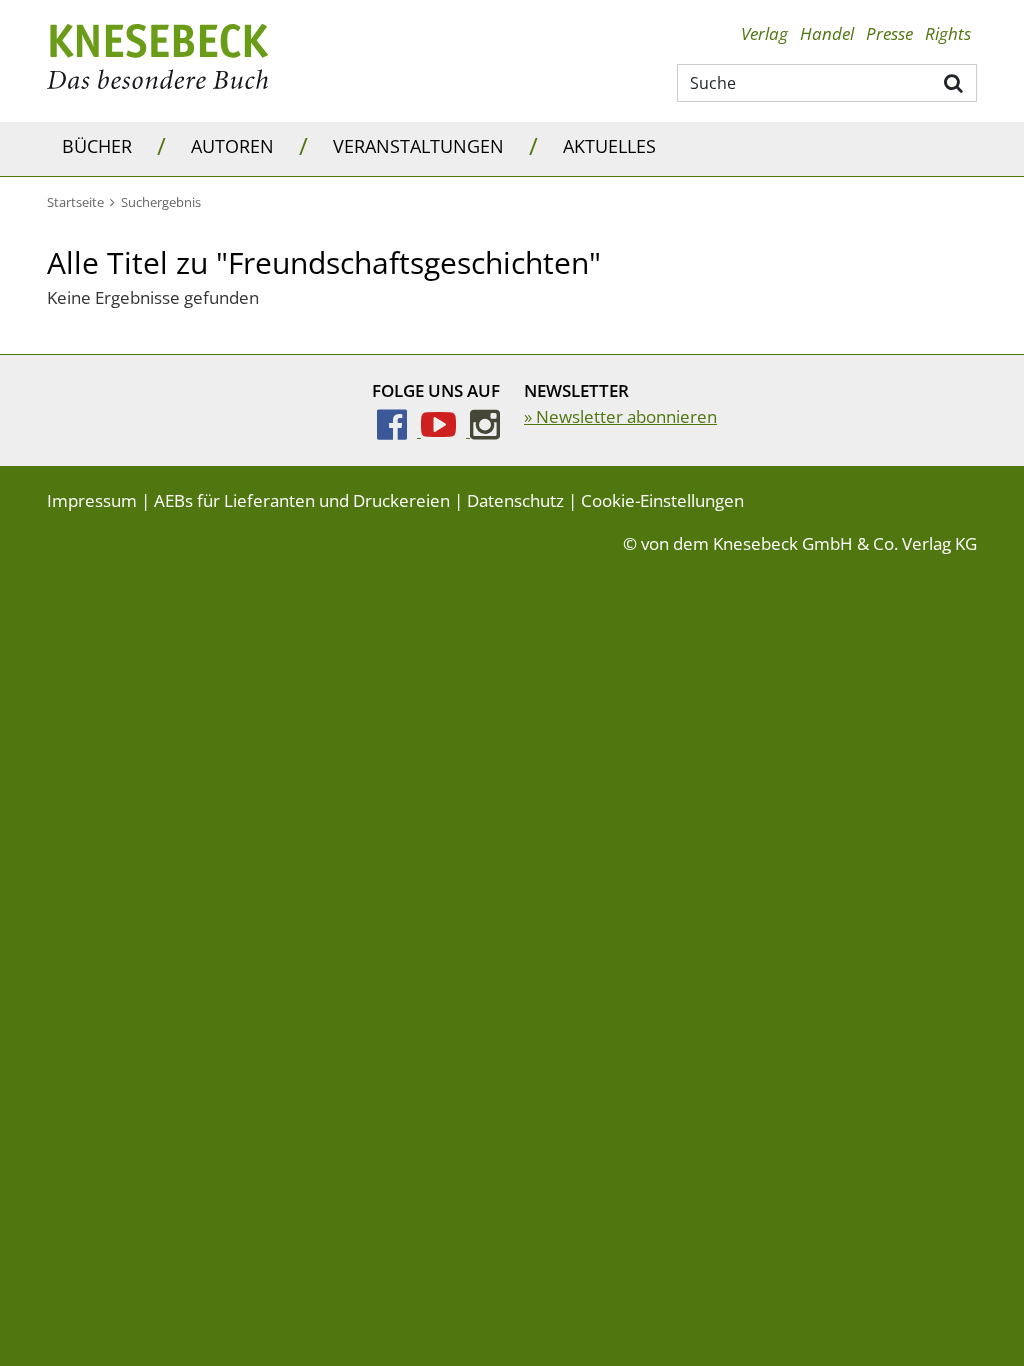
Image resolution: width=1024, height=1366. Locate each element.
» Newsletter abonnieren (620, 416)
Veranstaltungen (418, 146)
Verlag (764, 33)
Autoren (232, 146)
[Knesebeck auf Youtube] (445, 430)
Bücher (97, 146)
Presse (889, 33)
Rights (948, 33)
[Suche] (954, 82)
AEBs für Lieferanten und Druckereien (302, 500)
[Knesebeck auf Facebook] (399, 430)
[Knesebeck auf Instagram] (485, 430)
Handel (827, 33)
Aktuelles (609, 146)
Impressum (92, 500)
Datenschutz (515, 500)
